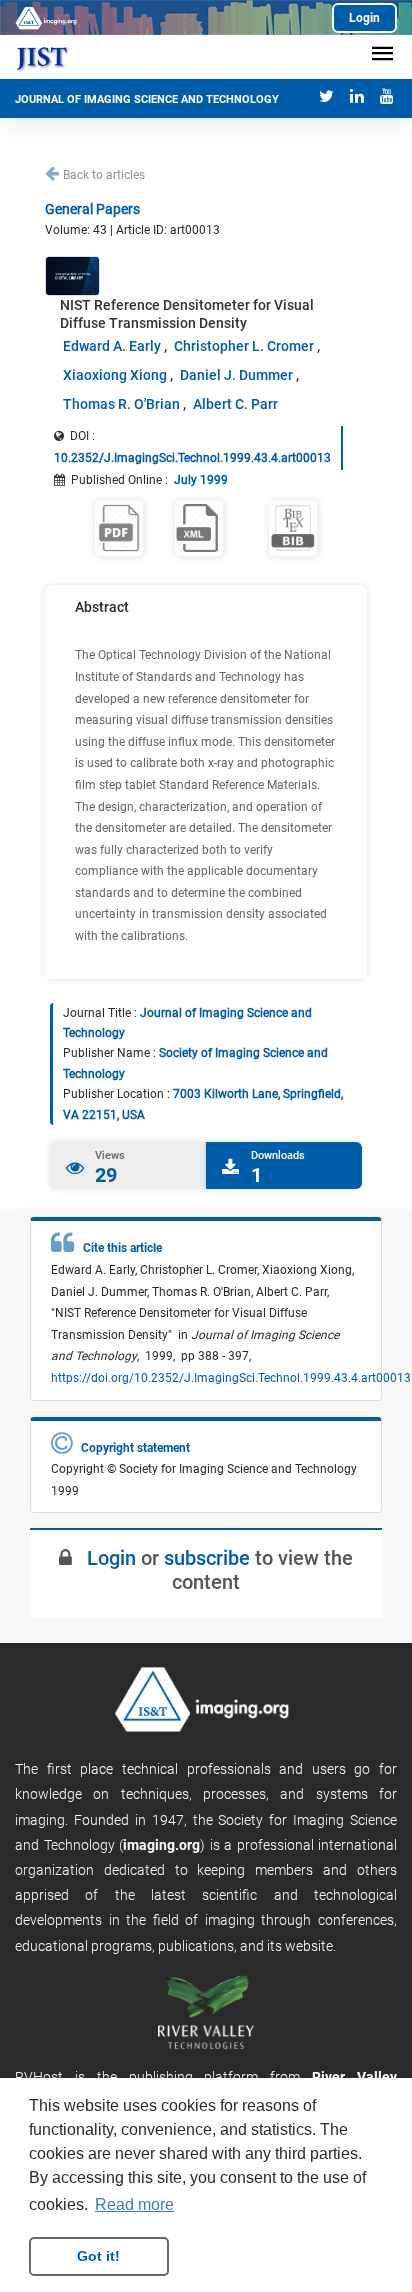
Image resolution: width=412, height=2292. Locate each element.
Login (364, 18)
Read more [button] (134, 2204)
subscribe (207, 1558)
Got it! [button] (98, 2256)
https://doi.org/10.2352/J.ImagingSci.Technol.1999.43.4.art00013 (231, 1378)
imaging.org (161, 1845)
